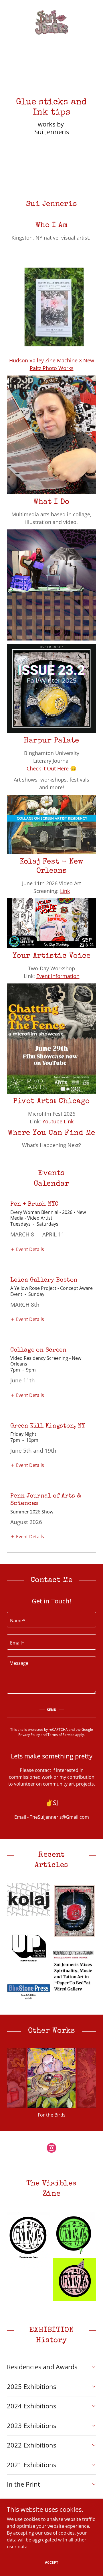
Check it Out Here (48, 768)
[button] (27, 1249)
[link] (51, 23)
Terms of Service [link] (61, 1735)
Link (65, 891)
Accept (51, 2562)
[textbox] (51, 1620)
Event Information (58, 976)
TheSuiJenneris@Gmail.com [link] (59, 1817)
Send (52, 1710)
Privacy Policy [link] (29, 1735)
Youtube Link (58, 1121)
